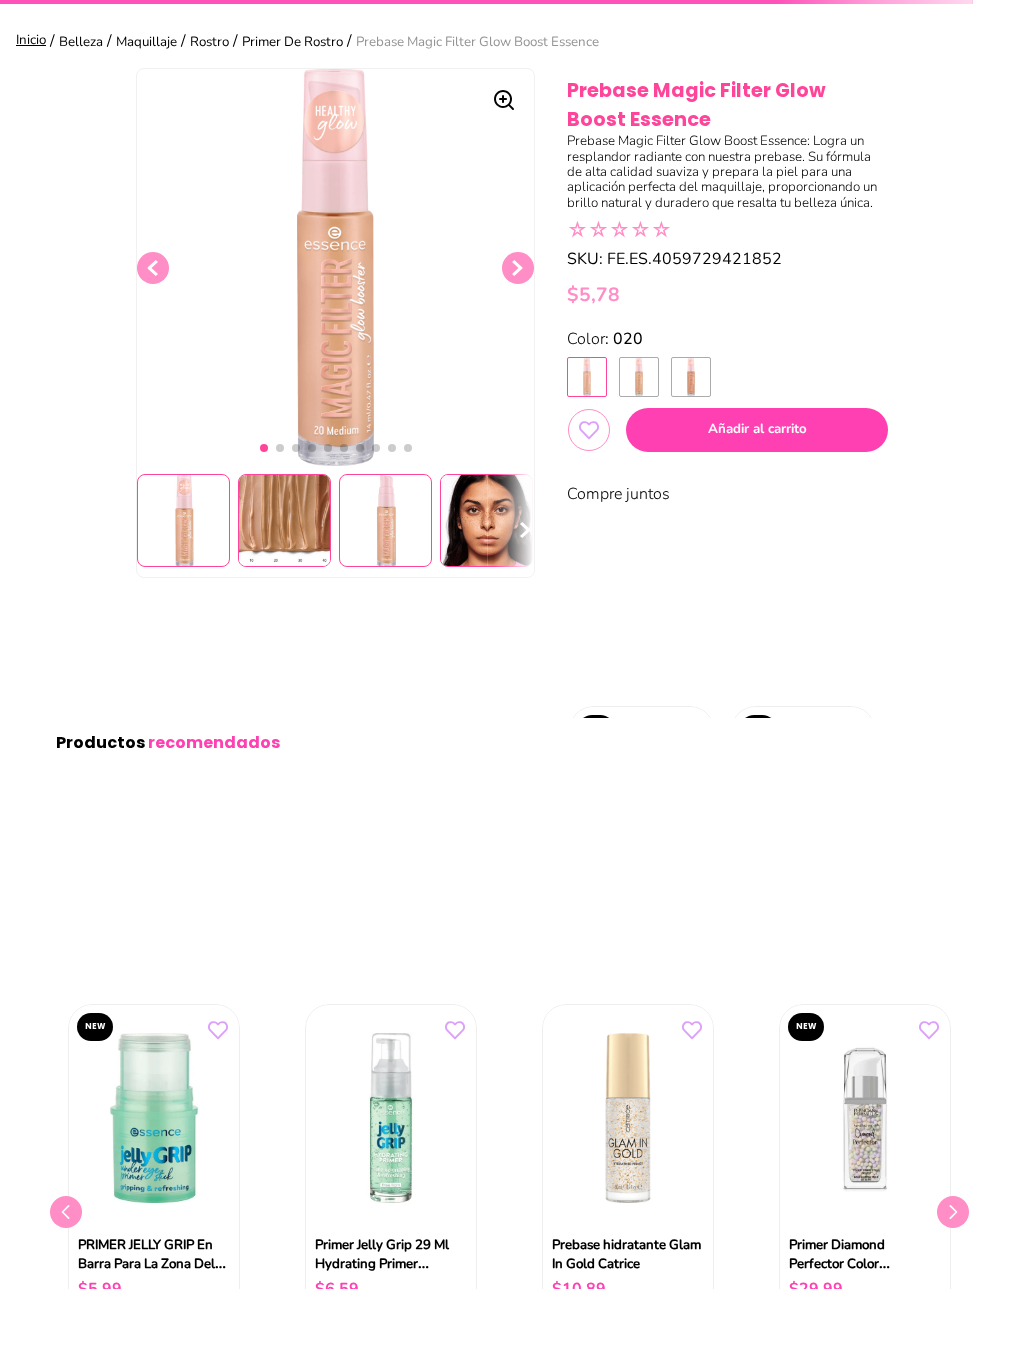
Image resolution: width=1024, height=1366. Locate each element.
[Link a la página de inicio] (33, 41)
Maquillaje (146, 42)
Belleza (81, 42)
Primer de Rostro (292, 42)
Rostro (209, 42)
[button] (587, 377)
